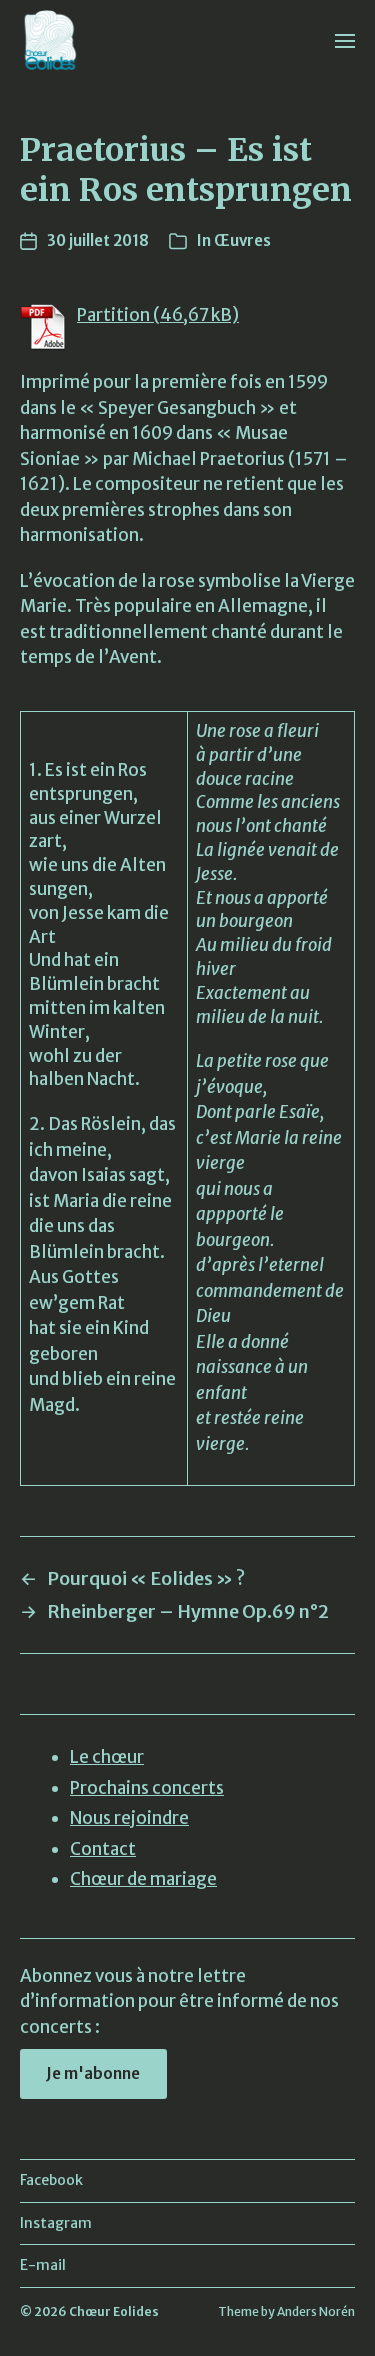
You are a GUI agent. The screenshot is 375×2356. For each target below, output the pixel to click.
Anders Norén (316, 2311)
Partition (113, 315)
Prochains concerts (147, 1788)
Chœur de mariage (143, 1879)
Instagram (56, 2223)
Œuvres (242, 240)
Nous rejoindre (129, 1818)
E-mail (43, 2265)
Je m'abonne (93, 2073)
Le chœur (107, 1757)
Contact (103, 1849)
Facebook (51, 2180)
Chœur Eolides (114, 2311)
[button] (345, 40)
